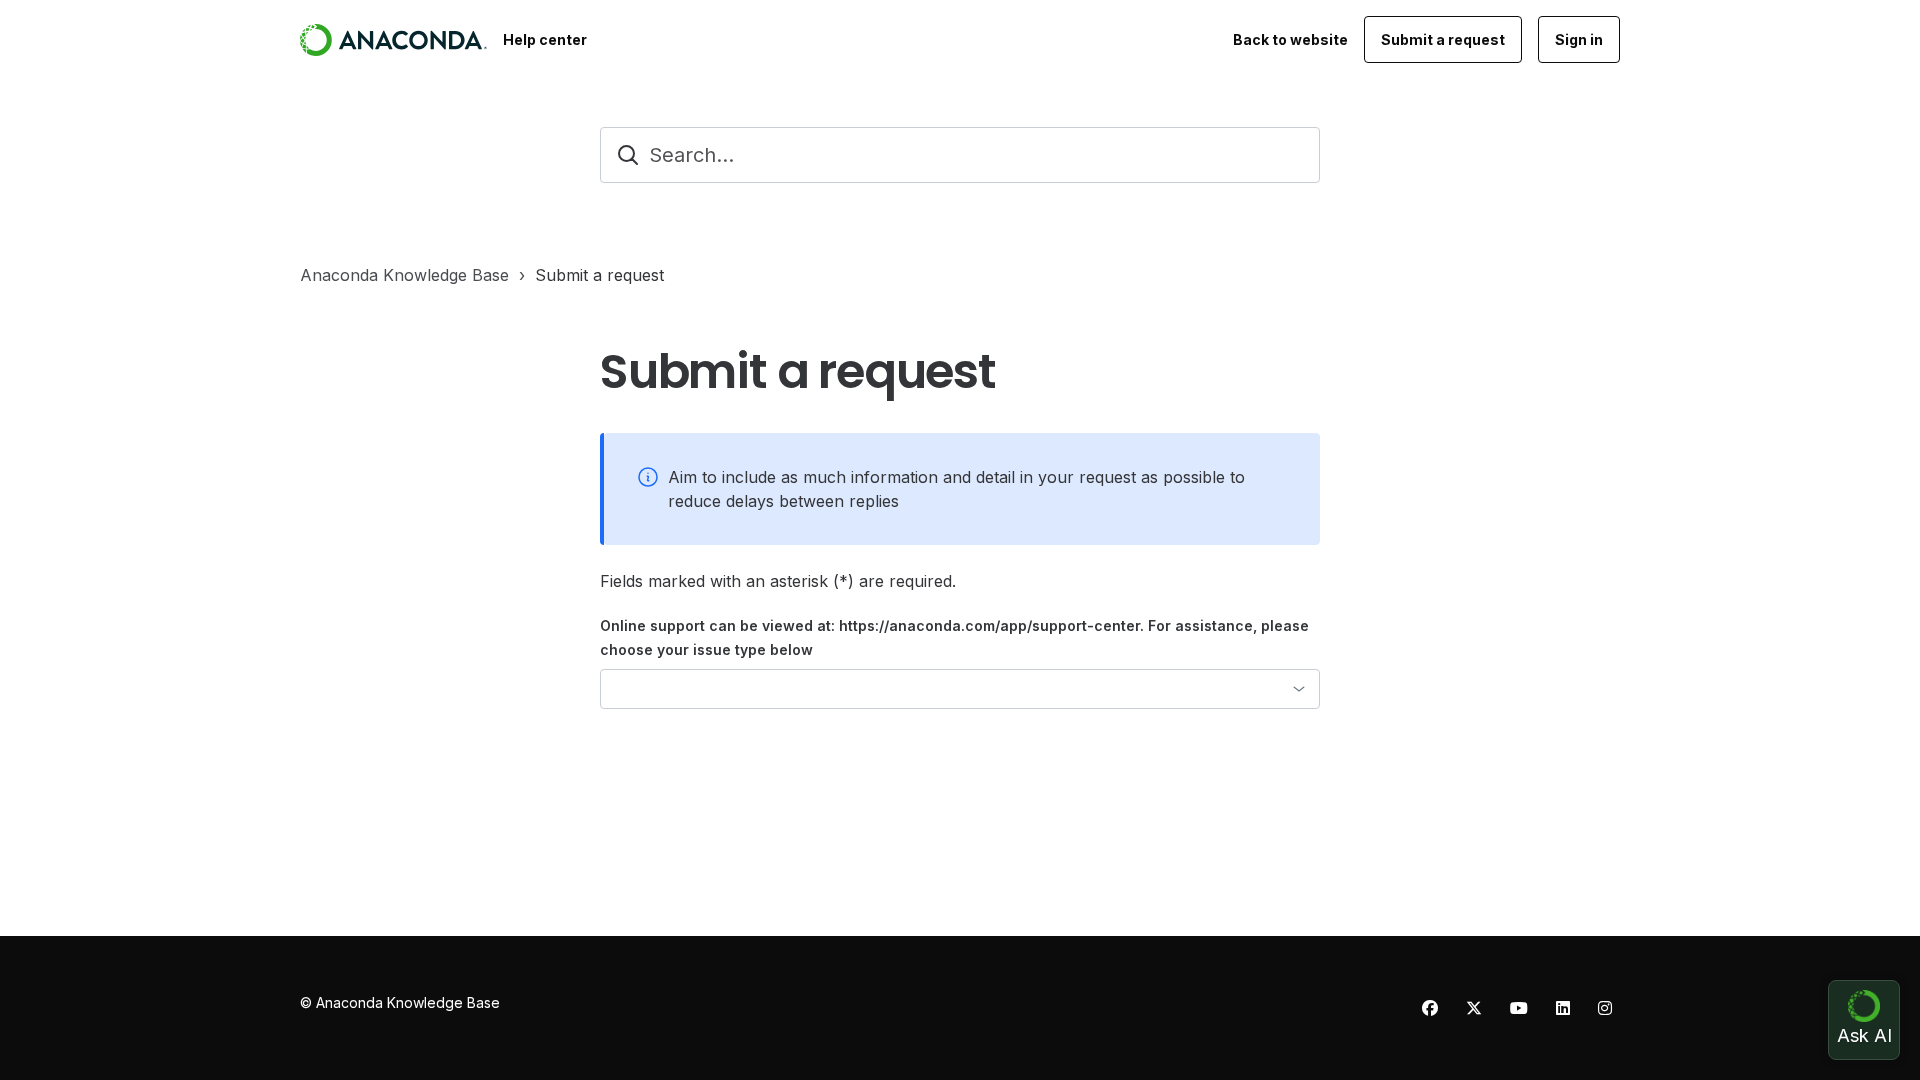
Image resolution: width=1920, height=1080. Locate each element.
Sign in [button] (1579, 39)
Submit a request (1443, 39)
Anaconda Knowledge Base (404, 275)
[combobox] (960, 689)
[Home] (393, 40)
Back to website (1290, 39)
